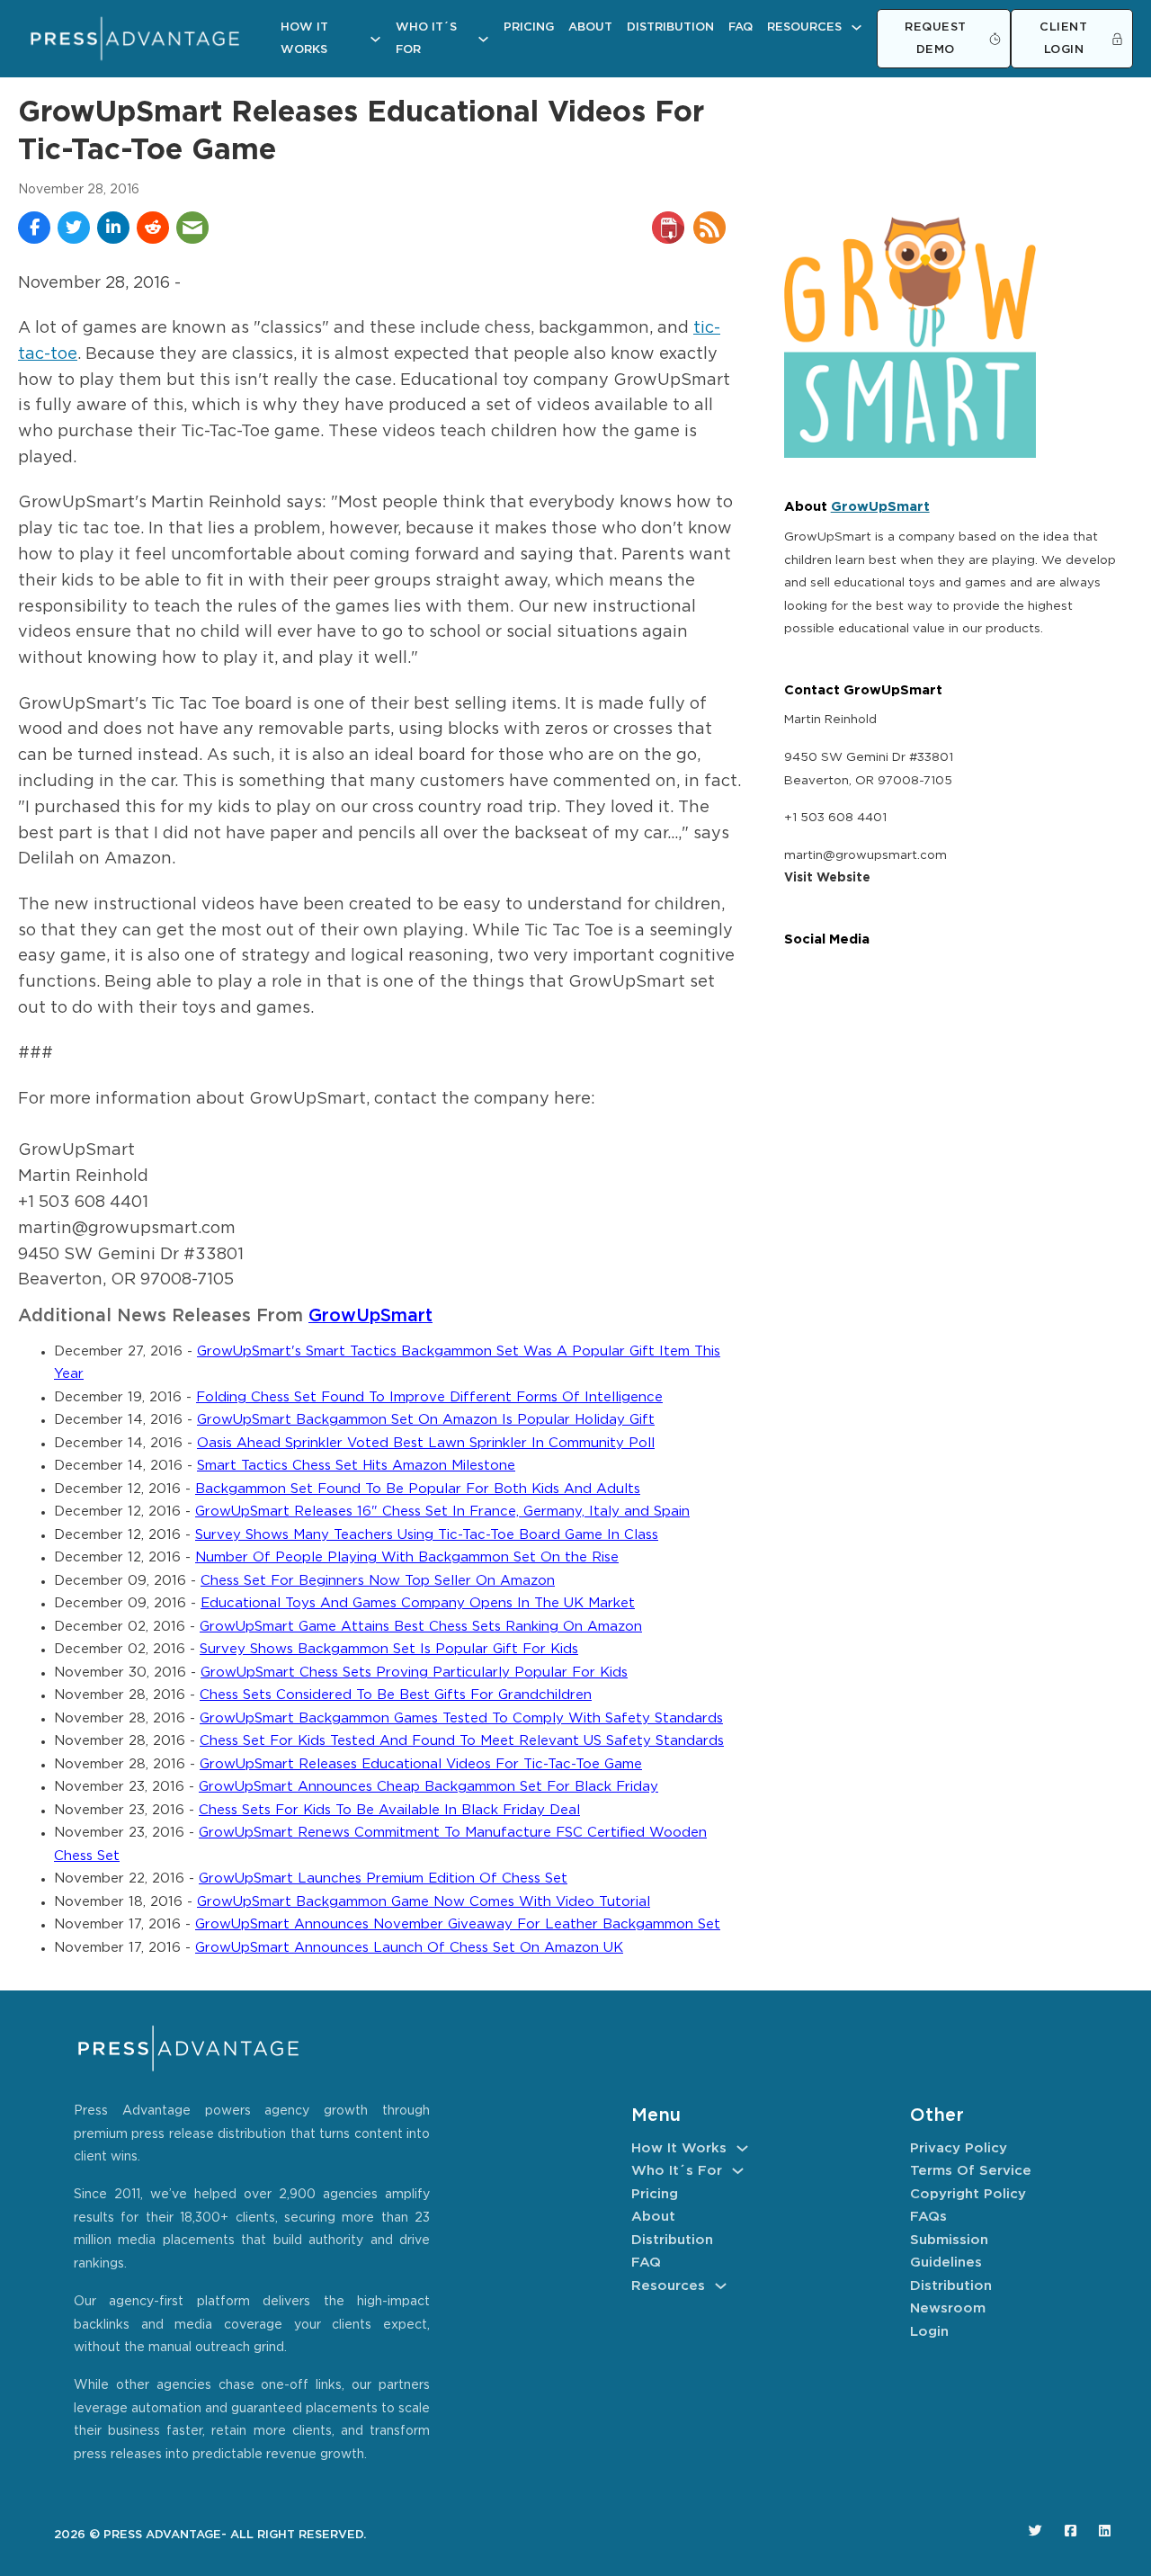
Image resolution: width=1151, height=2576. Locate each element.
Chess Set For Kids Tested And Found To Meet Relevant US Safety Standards (462, 1741)
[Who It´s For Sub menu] (483, 39)
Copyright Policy (968, 2194)
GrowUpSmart (370, 1316)
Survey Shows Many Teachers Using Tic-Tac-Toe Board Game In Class (427, 1535)
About (590, 27)
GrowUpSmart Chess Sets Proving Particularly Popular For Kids (414, 1673)
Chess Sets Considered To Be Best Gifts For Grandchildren (396, 1695)
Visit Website (827, 878)
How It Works (304, 39)
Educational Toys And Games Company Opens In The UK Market (418, 1603)
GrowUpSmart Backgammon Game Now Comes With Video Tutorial (424, 1902)
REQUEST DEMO (936, 39)
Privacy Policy (959, 2148)
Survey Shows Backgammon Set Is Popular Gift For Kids (389, 1649)
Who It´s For (426, 39)
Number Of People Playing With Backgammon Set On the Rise (407, 1557)
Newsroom (948, 2308)
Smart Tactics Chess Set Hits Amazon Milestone (356, 1466)
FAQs (928, 2217)
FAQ (741, 27)
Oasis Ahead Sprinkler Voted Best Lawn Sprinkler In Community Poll (426, 1443)
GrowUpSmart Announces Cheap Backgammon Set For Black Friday (428, 1787)
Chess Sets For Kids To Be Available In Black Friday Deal (389, 1810)
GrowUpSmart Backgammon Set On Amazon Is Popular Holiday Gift (426, 1420)
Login (929, 2332)
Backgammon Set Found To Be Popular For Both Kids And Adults (418, 1489)
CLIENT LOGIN (1063, 39)
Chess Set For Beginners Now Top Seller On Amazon (378, 1581)
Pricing (529, 27)
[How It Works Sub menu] (375, 39)
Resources (804, 27)
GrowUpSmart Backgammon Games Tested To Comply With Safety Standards (461, 1718)
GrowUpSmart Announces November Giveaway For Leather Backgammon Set (458, 1924)
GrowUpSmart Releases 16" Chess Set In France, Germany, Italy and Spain (442, 1512)
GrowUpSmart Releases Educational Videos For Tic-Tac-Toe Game (421, 1764)
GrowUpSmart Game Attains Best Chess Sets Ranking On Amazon (421, 1627)
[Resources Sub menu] (857, 27)
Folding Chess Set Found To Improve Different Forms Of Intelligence (429, 1397)
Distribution (670, 27)
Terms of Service (971, 2171)
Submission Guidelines (949, 2252)
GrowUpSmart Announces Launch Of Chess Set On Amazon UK (409, 1948)
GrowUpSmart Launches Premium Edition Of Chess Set (383, 1878)
